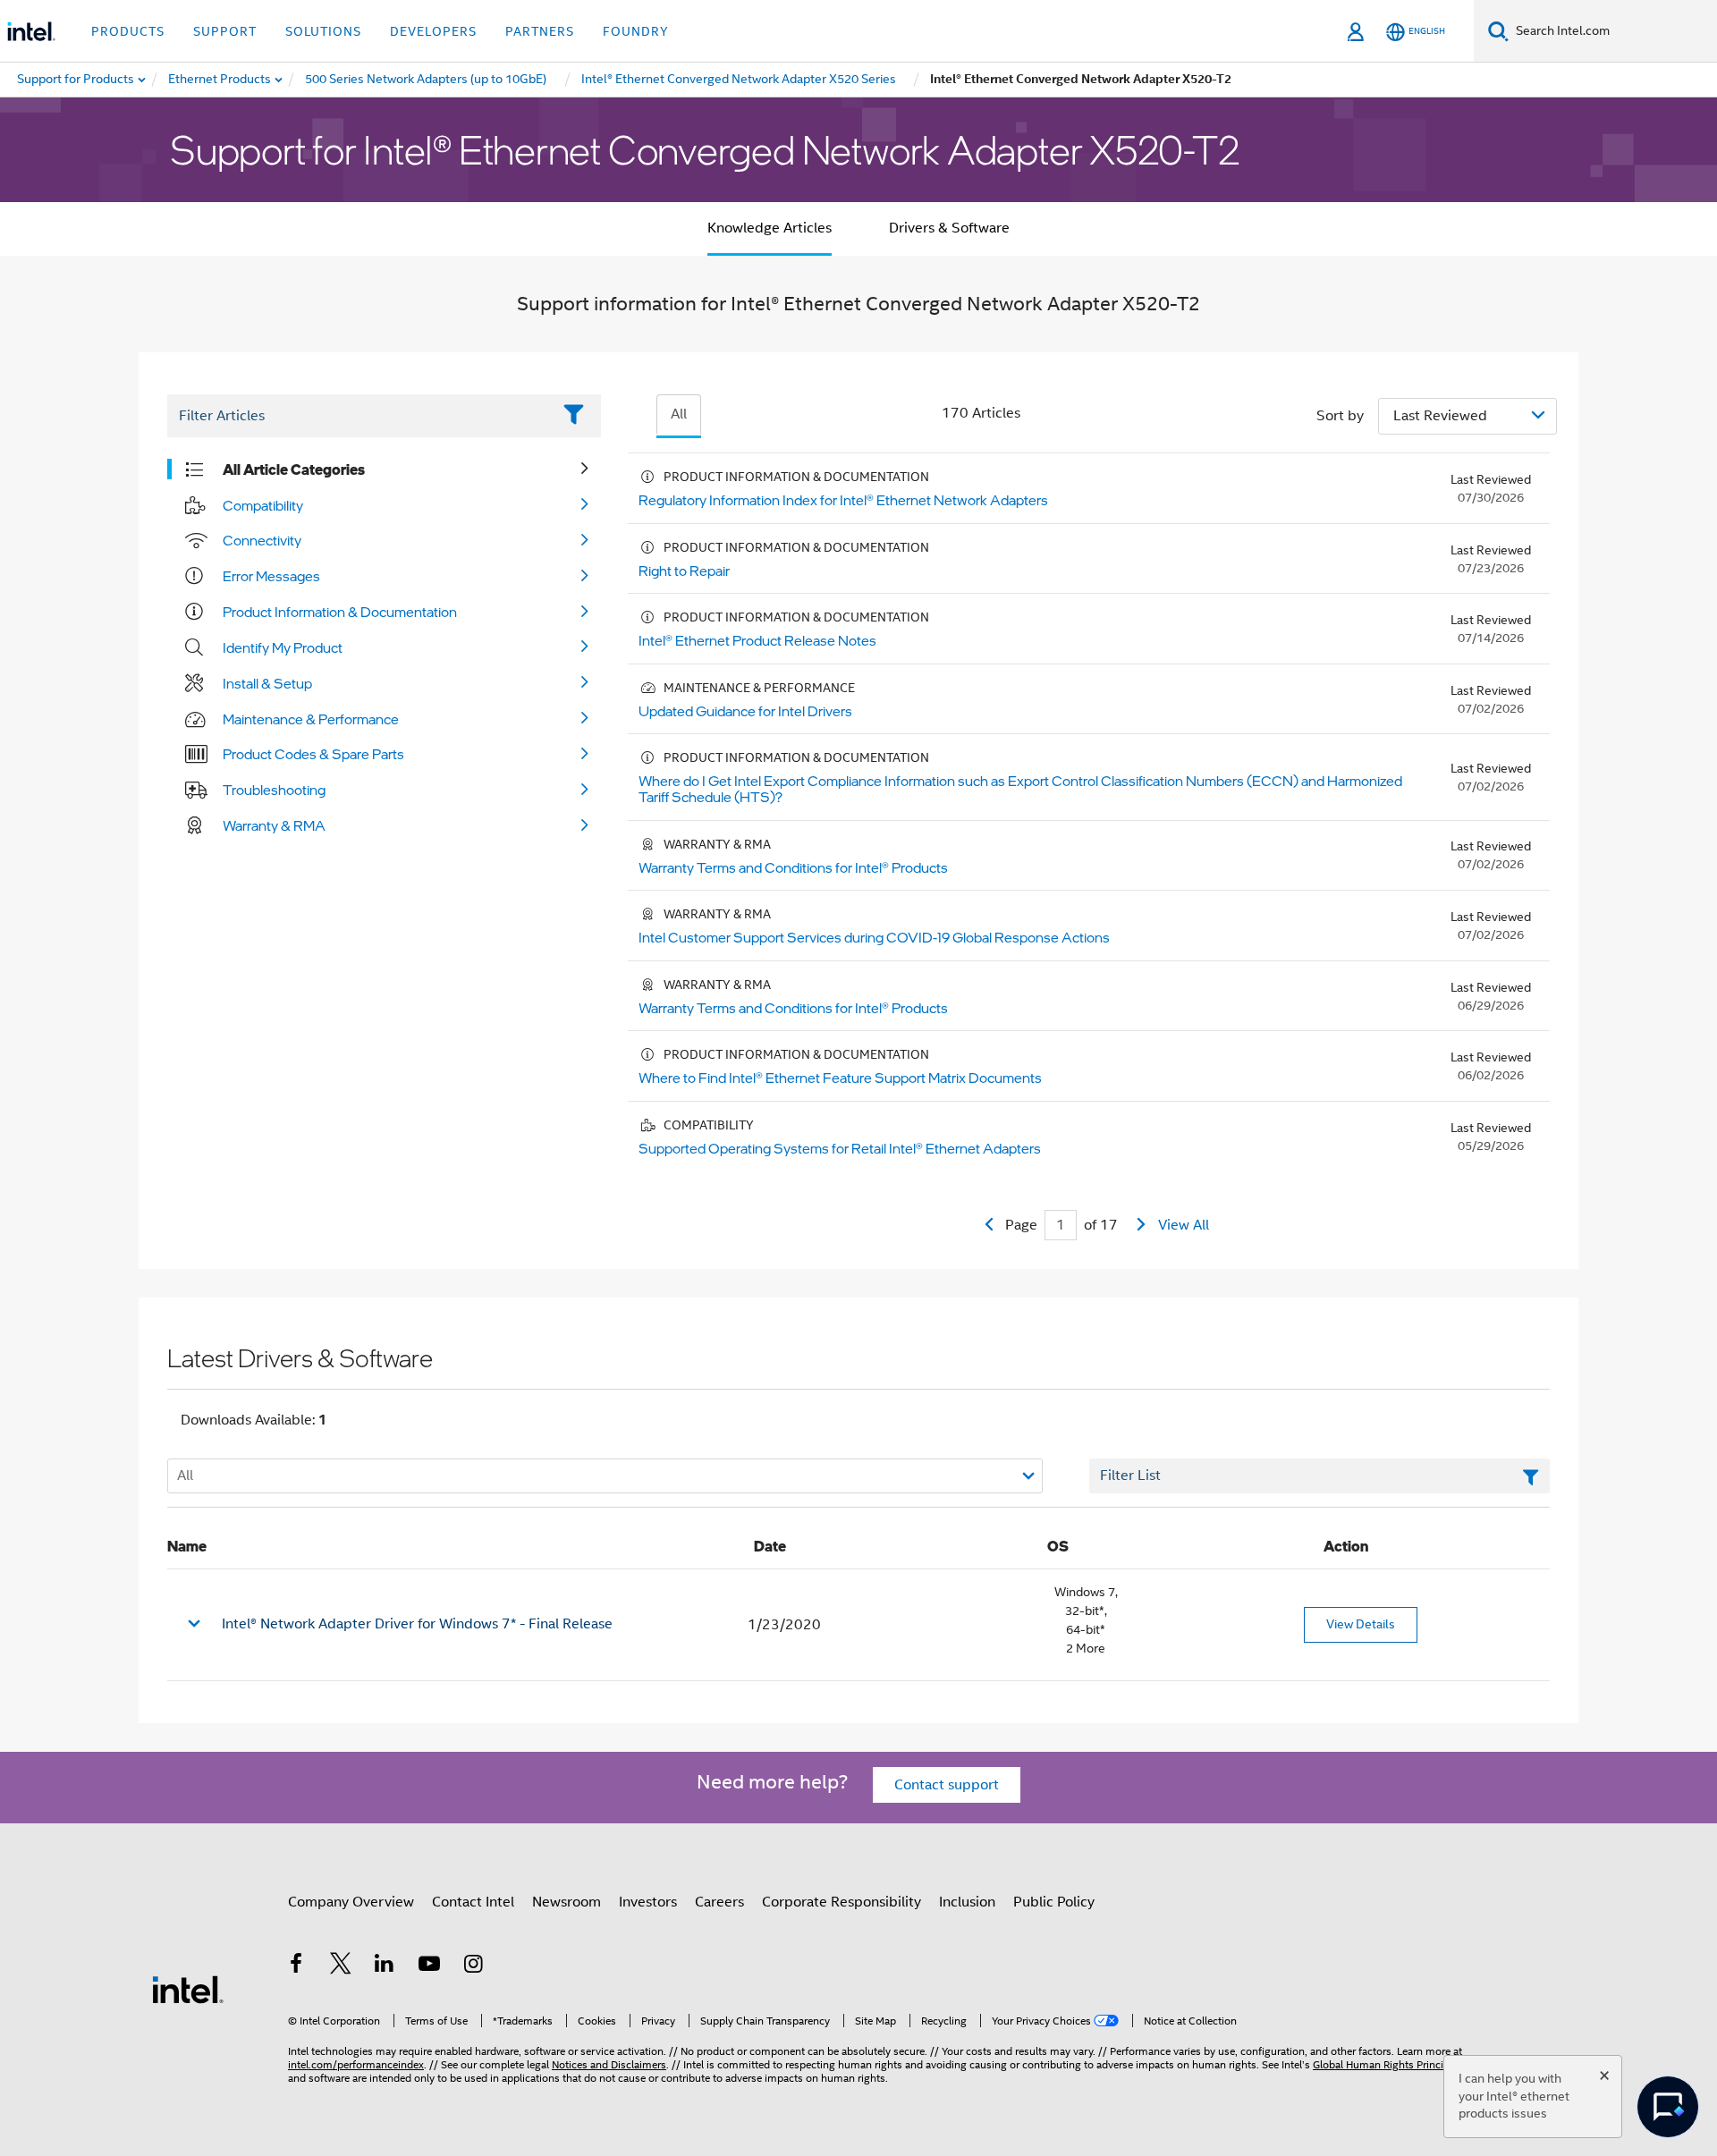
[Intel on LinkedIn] (385, 1966)
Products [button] (128, 31)
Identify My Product (283, 647)
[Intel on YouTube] (429, 1966)
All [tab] (679, 414)
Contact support (947, 1785)
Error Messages (271, 576)
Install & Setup (267, 683)
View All (1184, 1225)
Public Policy (1054, 1902)
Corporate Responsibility (842, 1902)
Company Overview (351, 1902)
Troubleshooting (274, 790)
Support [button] (225, 31)
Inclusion (967, 1902)
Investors (648, 1902)
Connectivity (262, 540)
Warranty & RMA (274, 825)
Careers (719, 1902)
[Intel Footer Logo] (188, 1989)
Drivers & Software (949, 228)
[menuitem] (220, 80)
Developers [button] (433, 31)
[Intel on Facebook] (296, 1966)
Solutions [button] (323, 31)
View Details (1361, 1624)
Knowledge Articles (770, 228)
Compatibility (263, 505)
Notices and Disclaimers (609, 2064)
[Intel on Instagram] (473, 1966)
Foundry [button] (636, 31)
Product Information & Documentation (340, 612)
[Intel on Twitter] (341, 1966)
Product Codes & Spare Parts (313, 754)
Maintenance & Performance (311, 719)
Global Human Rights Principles (1388, 2064)
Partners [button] (540, 31)
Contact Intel (473, 1902)
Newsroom (567, 1902)
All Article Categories (294, 469)
